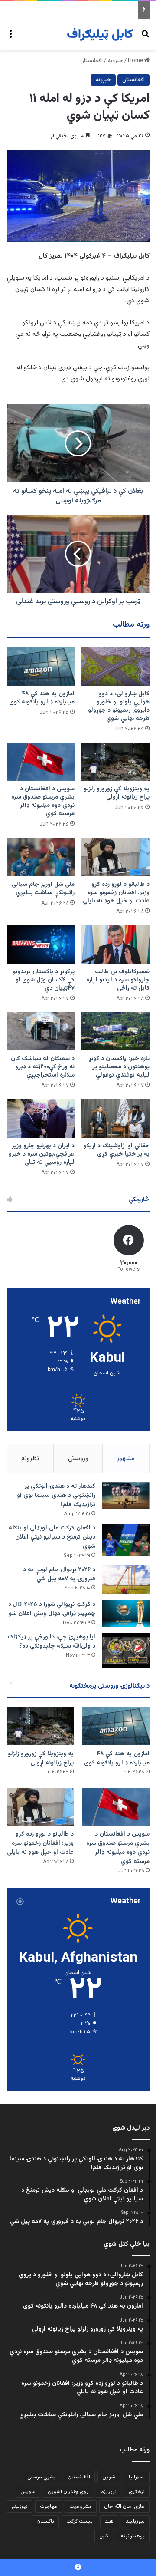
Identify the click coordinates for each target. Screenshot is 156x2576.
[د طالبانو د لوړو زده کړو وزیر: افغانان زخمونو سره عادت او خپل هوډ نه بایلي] (115, 857)
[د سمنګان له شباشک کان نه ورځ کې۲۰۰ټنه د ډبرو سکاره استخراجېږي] (41, 1032)
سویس (28, 2492)
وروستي (78, 1458)
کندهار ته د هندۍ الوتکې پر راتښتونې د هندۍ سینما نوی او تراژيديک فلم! (56, 1496)
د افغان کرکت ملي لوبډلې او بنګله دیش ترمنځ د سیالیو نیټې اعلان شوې (52, 1537)
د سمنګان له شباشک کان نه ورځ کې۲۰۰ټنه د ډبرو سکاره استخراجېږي (43, 1067)
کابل (104, 2536)
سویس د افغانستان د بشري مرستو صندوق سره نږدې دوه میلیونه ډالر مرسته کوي (43, 801)
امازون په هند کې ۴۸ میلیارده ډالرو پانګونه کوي (42, 698)
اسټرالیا (137, 2477)
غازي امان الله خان (124, 2507)
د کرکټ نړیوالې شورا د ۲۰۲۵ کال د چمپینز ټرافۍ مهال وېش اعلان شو (52, 1609)
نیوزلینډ (19, 2507)
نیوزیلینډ (135, 2521)
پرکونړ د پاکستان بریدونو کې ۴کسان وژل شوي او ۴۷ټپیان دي (44, 980)
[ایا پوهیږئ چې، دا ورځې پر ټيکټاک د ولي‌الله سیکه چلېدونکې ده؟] (126, 1651)
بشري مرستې (41, 2477)
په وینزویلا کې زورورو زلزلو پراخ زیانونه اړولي (117, 793)
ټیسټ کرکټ (80, 2521)
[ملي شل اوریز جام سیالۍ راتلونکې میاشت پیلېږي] (41, 857)
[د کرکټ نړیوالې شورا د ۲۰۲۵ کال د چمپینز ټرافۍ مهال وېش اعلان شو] (126, 1613)
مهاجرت (49, 2507)
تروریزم (109, 2492)
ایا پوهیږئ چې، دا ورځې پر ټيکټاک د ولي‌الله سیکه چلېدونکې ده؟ (52, 1642)
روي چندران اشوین (68, 2492)
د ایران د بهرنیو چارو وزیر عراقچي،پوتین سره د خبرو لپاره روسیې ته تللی (42, 1154)
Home (136, 61)
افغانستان (91, 61)
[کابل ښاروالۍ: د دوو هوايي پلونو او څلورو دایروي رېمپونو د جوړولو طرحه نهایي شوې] (115, 666)
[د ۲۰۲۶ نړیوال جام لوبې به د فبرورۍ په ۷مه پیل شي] (126, 1580)
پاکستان (45, 2521)
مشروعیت (81, 2507)
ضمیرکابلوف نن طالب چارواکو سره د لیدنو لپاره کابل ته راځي (118, 980)
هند (109, 2521)
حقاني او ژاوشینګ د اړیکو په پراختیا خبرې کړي (116, 1150)
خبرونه (115, 61)
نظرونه (30, 1458)
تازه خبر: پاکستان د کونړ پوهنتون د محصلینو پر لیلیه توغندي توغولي (119, 1067)
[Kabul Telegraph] (100, 35)
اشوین (109, 2477)
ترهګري (137, 2492)
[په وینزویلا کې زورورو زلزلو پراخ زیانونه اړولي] (115, 762)
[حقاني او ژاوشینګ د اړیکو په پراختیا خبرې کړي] (115, 1118)
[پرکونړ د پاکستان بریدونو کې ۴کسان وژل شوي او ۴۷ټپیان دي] (41, 944)
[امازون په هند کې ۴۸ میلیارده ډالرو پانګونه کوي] (41, 666)
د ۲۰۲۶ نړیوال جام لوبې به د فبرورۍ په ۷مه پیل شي (59, 1574)
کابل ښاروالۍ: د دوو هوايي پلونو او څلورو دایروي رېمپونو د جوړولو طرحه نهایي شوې (119, 706)
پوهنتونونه (133, 2536)
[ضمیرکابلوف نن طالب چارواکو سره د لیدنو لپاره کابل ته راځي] (115, 944)
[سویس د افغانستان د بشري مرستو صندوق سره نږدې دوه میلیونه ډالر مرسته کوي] (41, 762)
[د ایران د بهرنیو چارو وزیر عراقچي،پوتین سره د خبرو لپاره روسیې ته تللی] (41, 1118)
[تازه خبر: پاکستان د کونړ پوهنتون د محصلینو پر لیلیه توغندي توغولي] (115, 1032)
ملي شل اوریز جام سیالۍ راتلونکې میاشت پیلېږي (43, 889)
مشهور (126, 1458)
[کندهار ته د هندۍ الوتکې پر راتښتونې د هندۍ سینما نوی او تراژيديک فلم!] (126, 1496)
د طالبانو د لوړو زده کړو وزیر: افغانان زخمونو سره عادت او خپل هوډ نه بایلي (116, 893)
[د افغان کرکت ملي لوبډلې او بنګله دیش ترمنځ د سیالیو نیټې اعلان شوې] (126, 1540)
